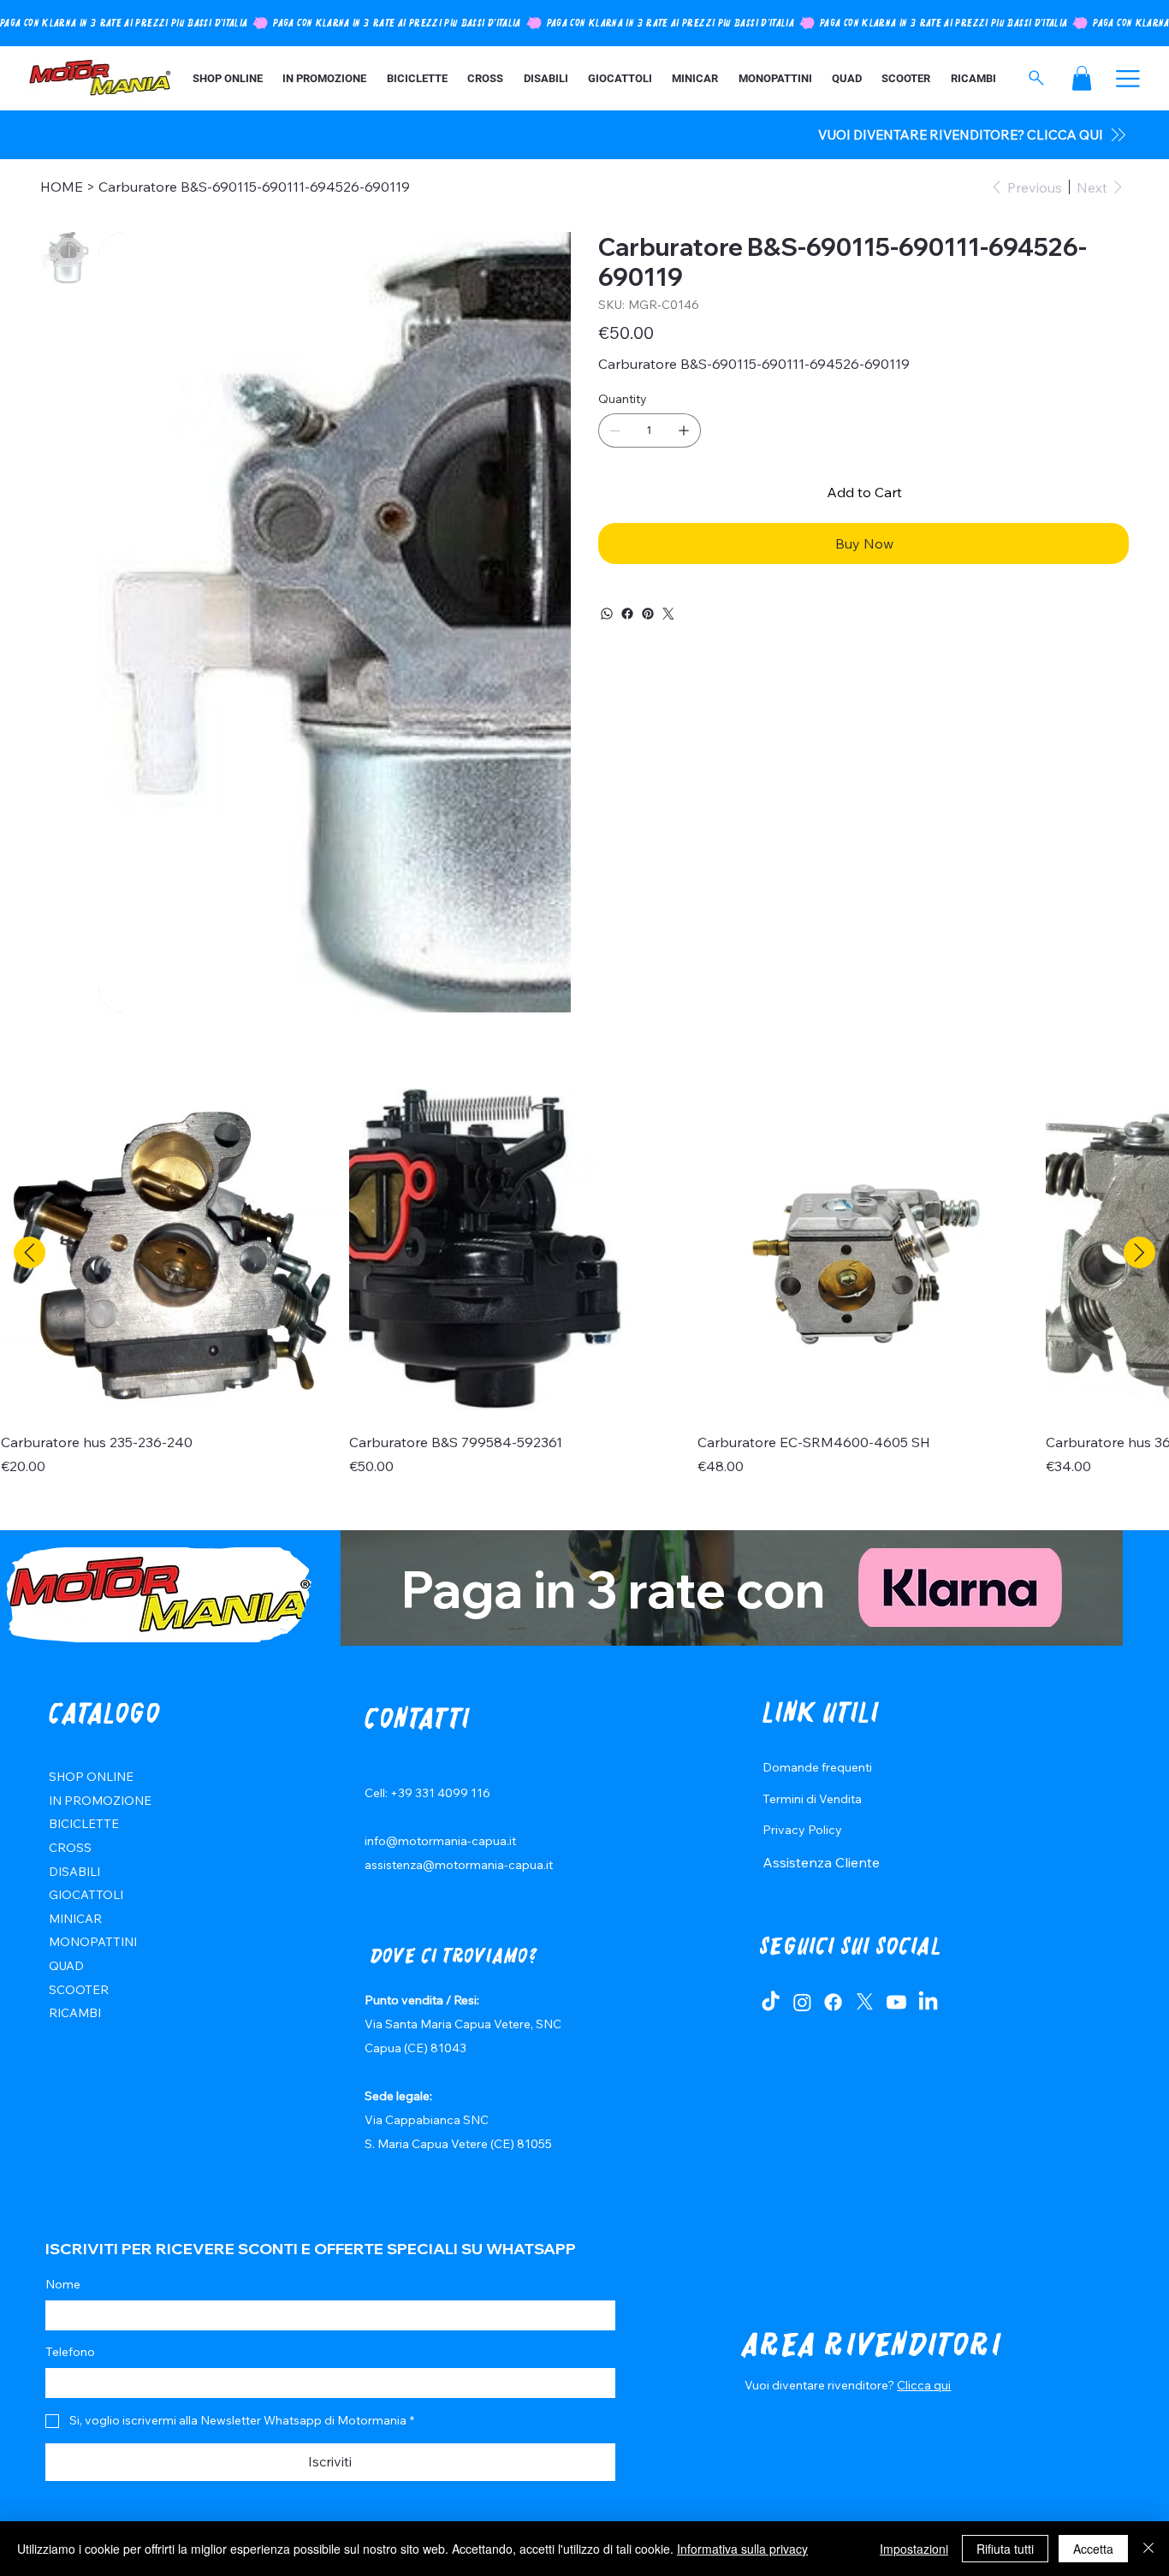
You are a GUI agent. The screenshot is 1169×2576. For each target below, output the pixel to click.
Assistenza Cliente (821, 1862)
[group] (584, 1282)
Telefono (70, 2352)
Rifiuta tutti (1005, 2549)
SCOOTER (79, 1990)
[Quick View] (166, 1253)
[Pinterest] (648, 614)
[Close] (1148, 2549)
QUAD (66, 1966)
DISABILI (74, 1872)
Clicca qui (924, 2385)
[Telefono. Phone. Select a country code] (73, 2383)
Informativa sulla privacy (742, 2549)
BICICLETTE (84, 1824)
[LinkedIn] (928, 2002)
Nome (63, 2284)
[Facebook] (627, 614)
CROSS (70, 1848)
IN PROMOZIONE (100, 1801)
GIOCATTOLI (86, 1895)
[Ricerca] (1036, 78)
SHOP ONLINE (91, 1777)
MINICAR (75, 1919)
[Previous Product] (30, 1252)
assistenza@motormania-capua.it (459, 1865)
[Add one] (684, 430)
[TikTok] (771, 2002)
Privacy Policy (802, 1830)
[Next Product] (1139, 1252)
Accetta (1093, 2549)
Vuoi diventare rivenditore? (821, 2385)
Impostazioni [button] (914, 2549)
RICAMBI (75, 2013)
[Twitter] (668, 614)
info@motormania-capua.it (440, 1841)
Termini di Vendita (812, 1799)
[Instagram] (802, 2002)
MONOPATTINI (93, 1942)
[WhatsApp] (607, 614)
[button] (1082, 78)
